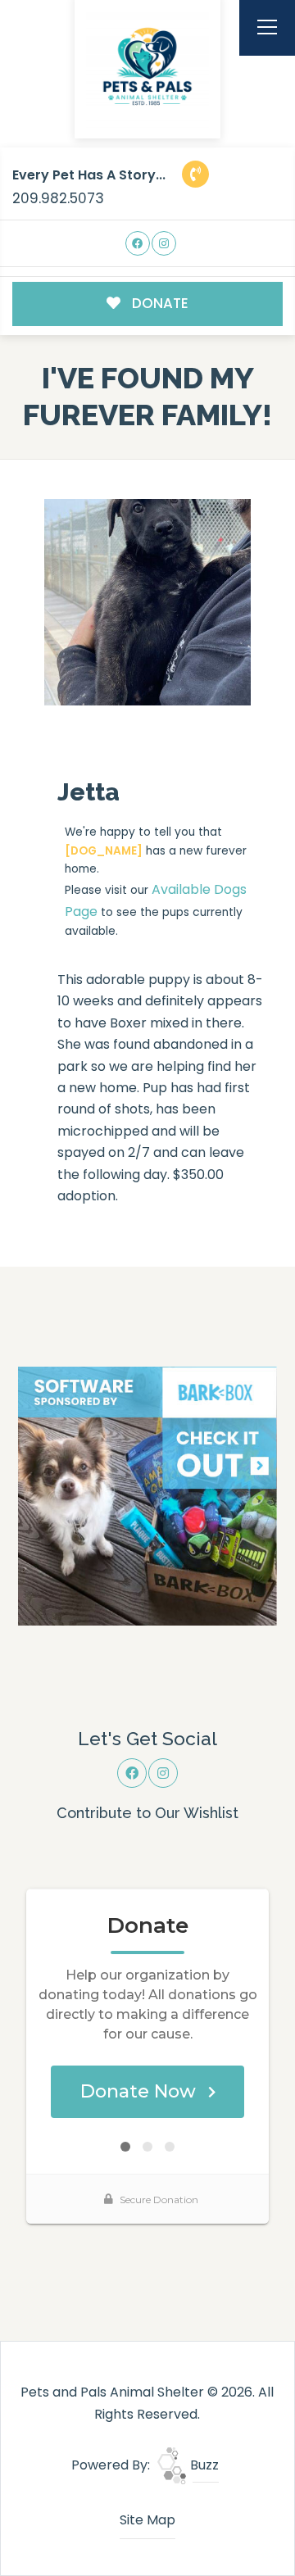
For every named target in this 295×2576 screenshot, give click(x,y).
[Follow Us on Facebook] (138, 244)
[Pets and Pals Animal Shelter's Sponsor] (147, 1495)
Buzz (203, 2465)
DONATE (159, 303)
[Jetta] (147, 602)
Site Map (147, 2520)
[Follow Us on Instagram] (164, 244)
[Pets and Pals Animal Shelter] (147, 66)
